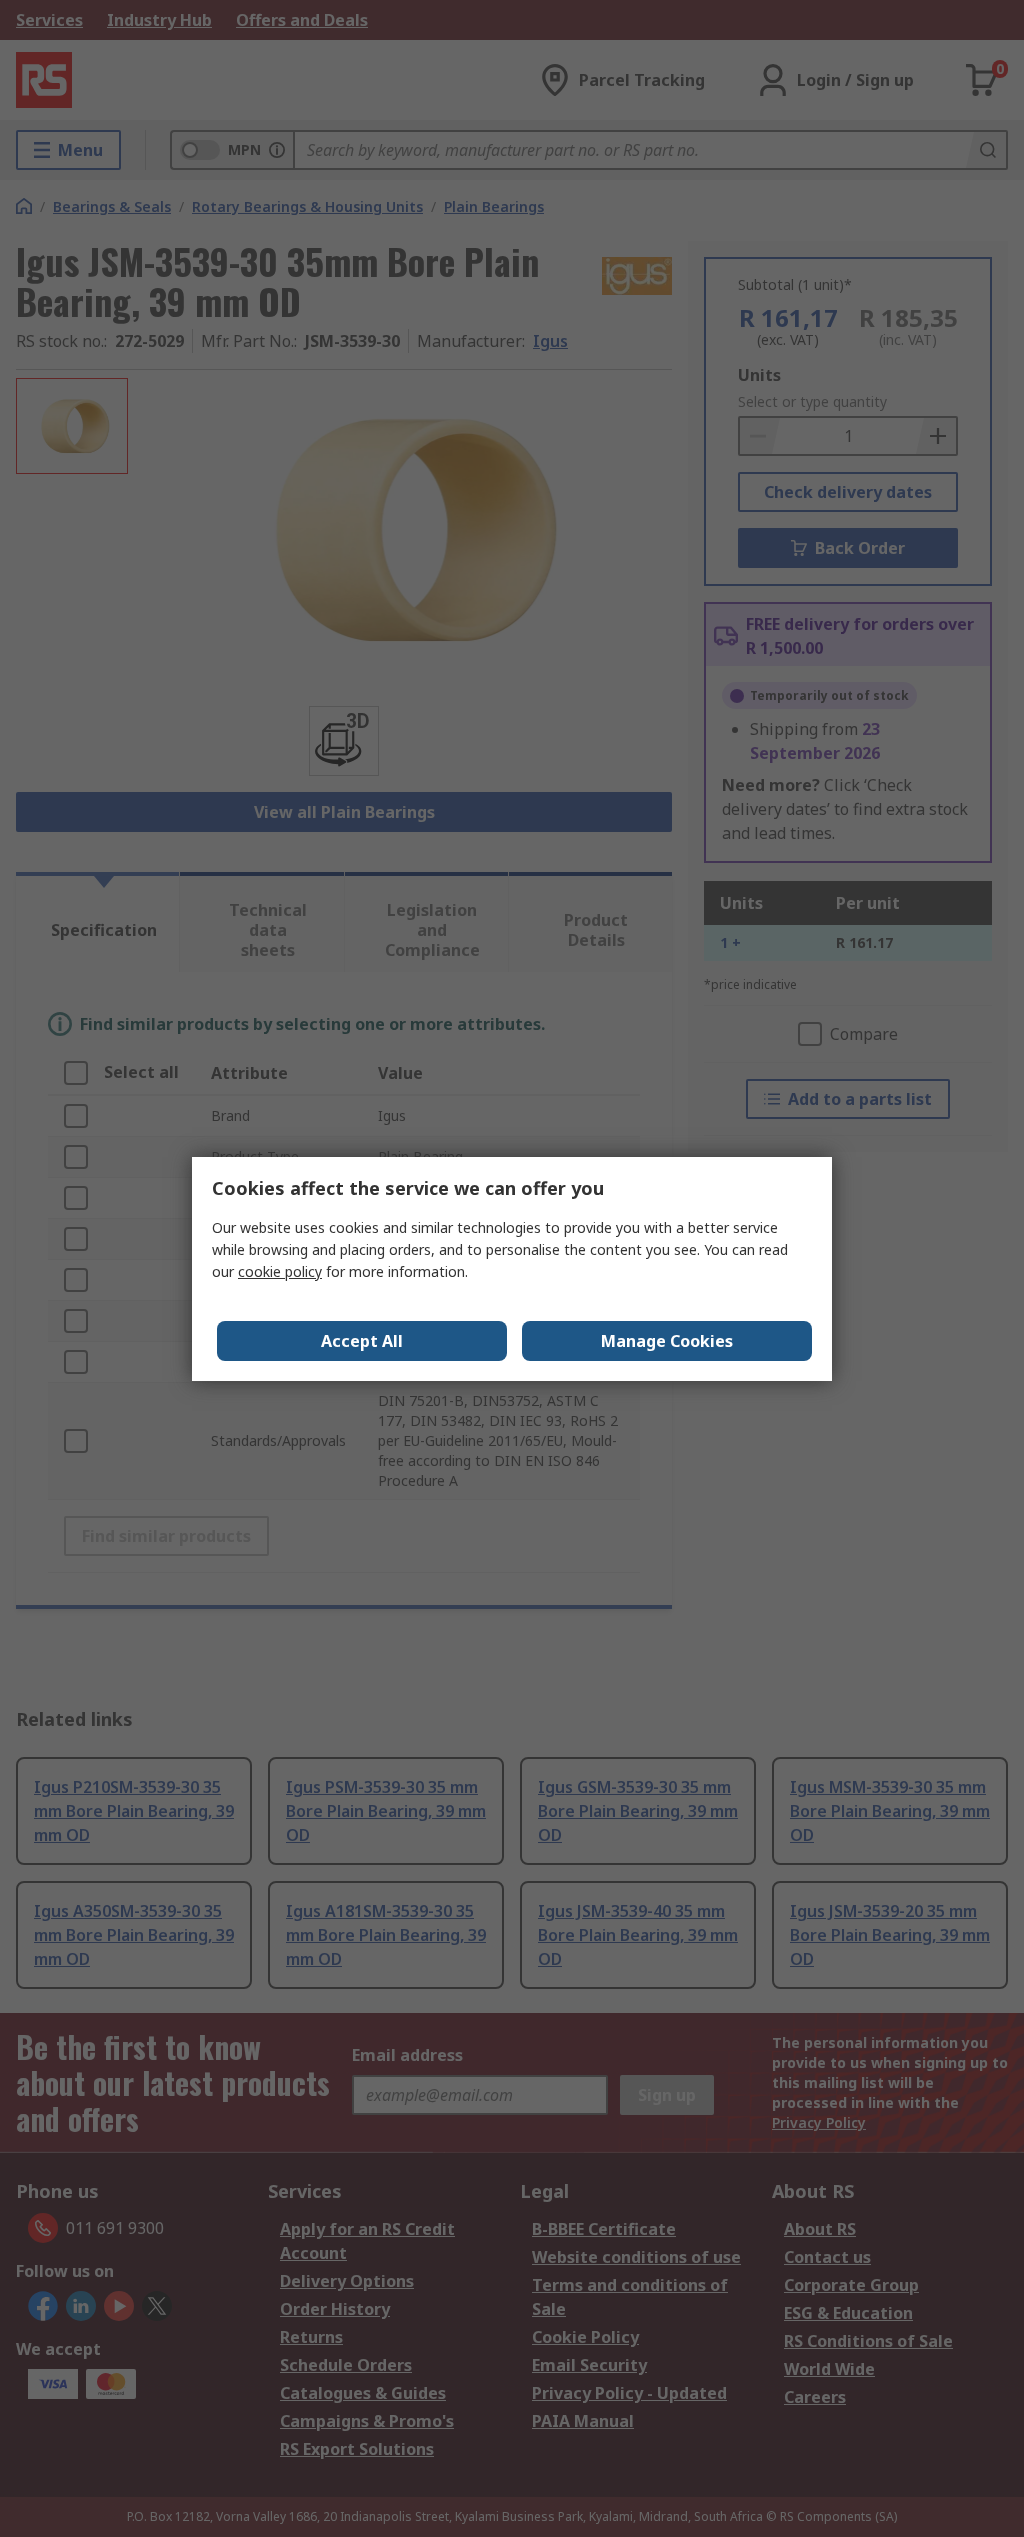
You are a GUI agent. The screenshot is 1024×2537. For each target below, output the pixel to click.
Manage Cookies (667, 1341)
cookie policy (280, 1271)
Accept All (362, 1341)
